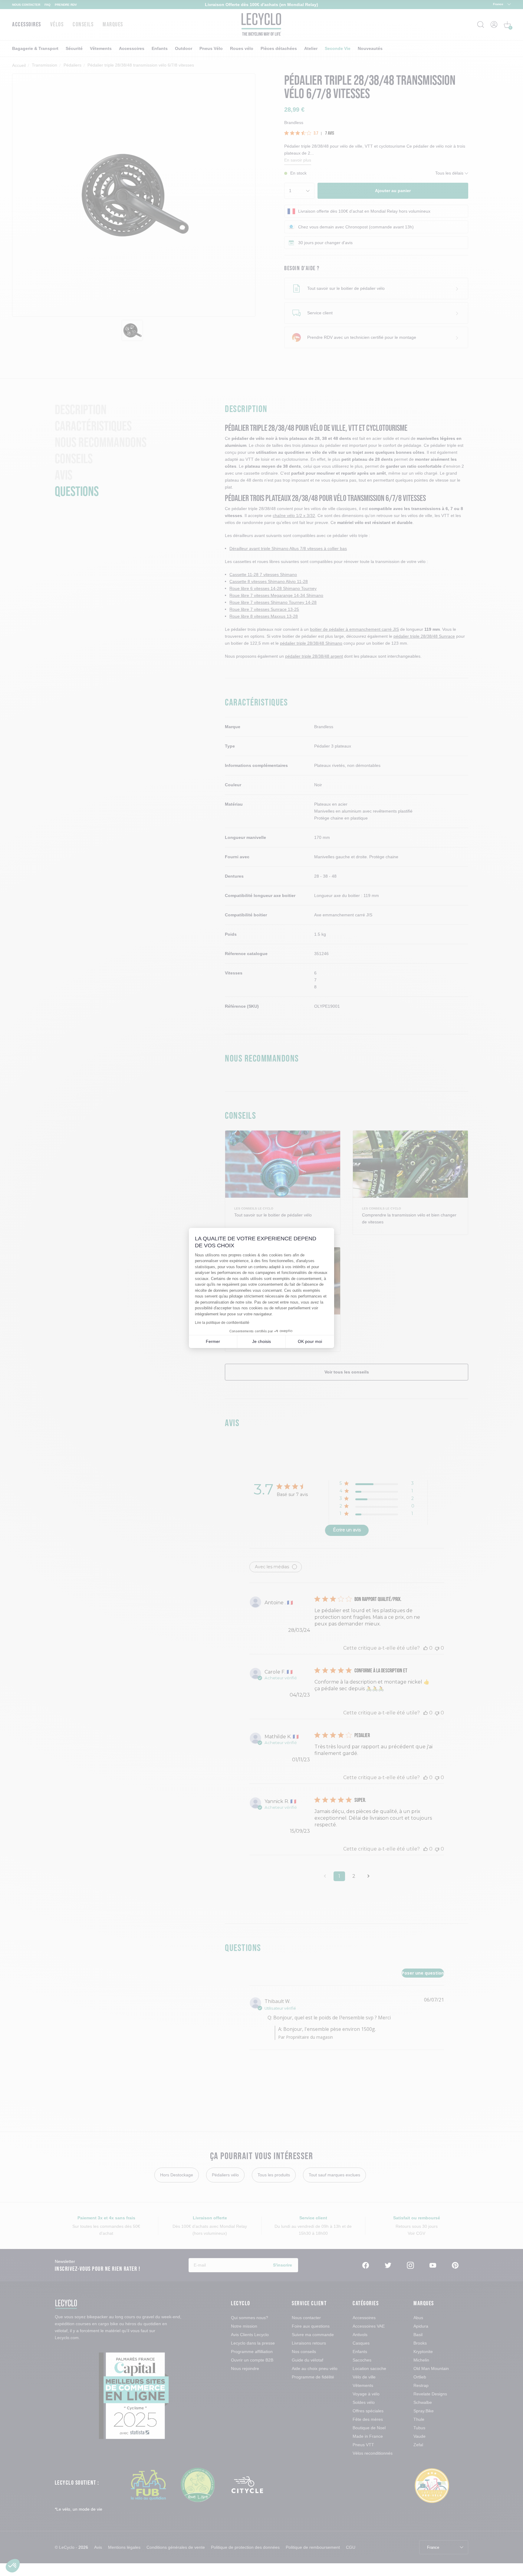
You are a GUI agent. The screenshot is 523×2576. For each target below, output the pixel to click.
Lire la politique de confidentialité (222, 1323)
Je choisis (261, 1341)
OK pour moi (310, 1341)
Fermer (213, 1341)
